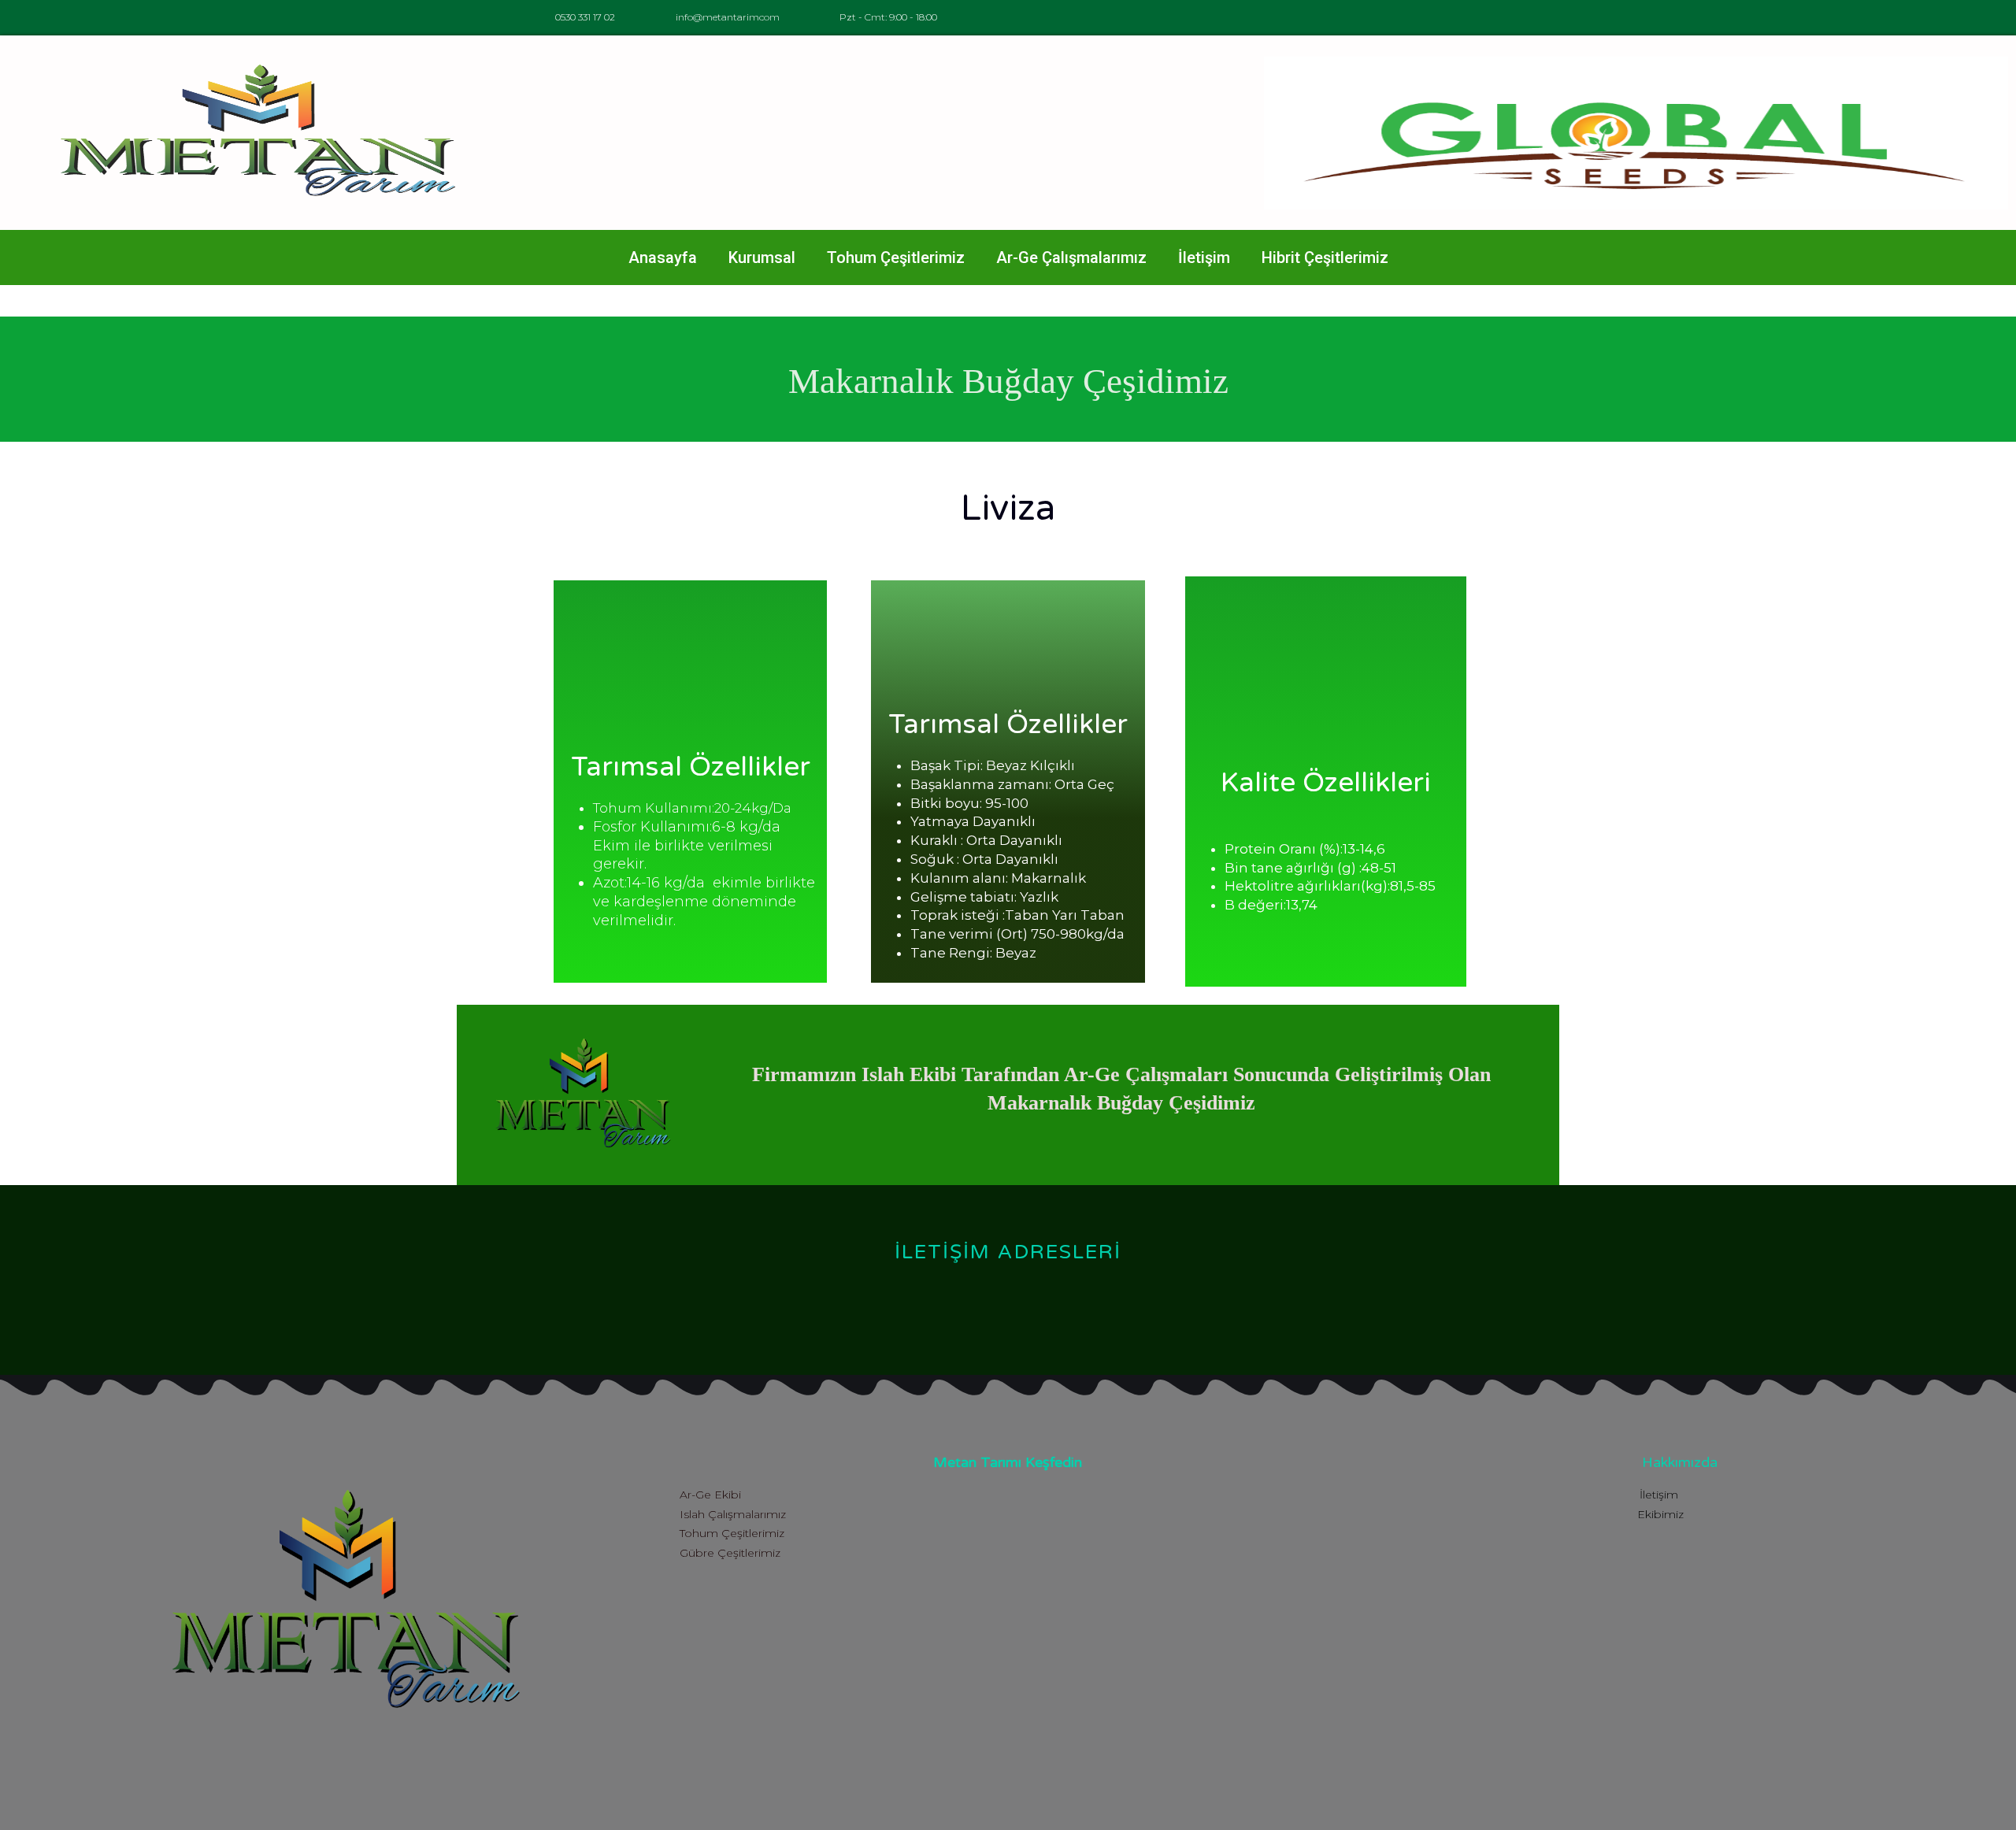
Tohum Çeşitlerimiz (896, 257)
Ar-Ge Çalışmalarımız (1071, 257)
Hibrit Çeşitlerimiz (1325, 257)
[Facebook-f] (1506, 18)
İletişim (1204, 257)
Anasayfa (663, 257)
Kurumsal (762, 257)
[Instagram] (1542, 18)
